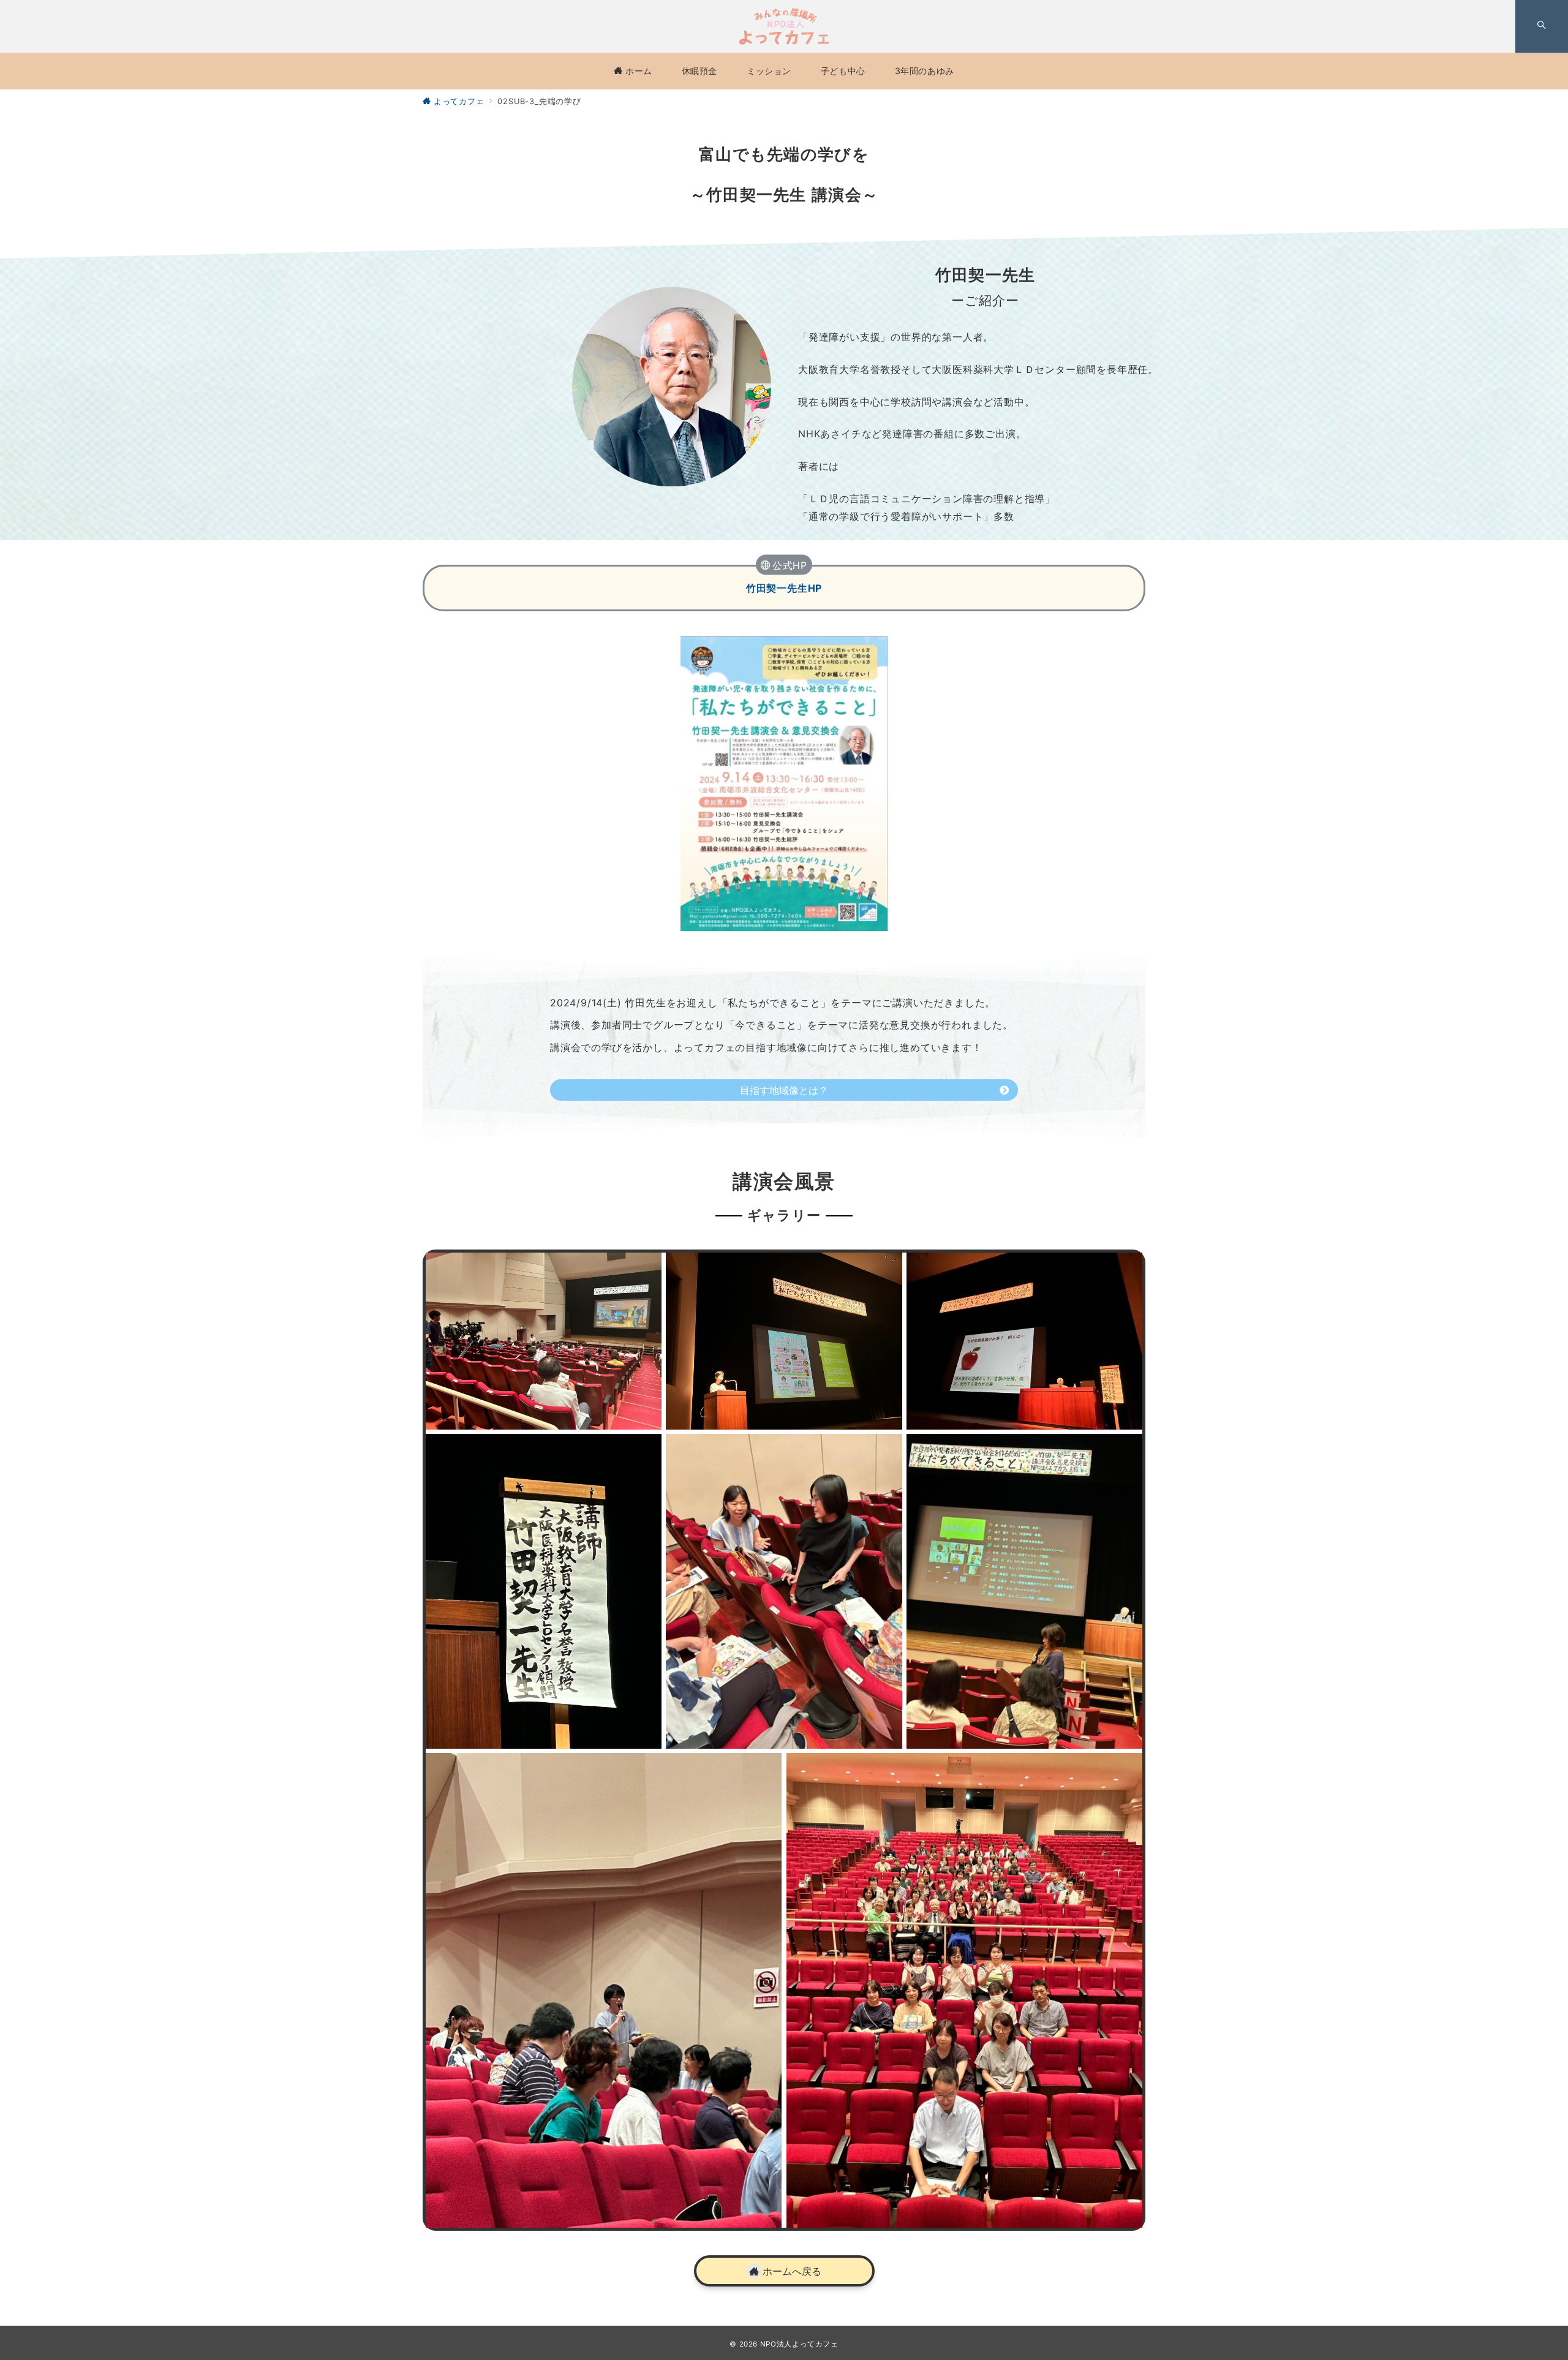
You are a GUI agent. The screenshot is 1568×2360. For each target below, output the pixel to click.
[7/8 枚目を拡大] (766, 1769)
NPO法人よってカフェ (799, 2344)
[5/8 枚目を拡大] (886, 1450)
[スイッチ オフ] (1542, 26)
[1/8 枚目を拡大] (646, 1269)
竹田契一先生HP (784, 588)
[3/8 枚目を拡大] (1126, 1269)
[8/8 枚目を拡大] (1126, 1769)
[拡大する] (872, 652)
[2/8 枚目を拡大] (886, 1269)
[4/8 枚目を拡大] (646, 1450)
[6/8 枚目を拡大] (1126, 1450)
